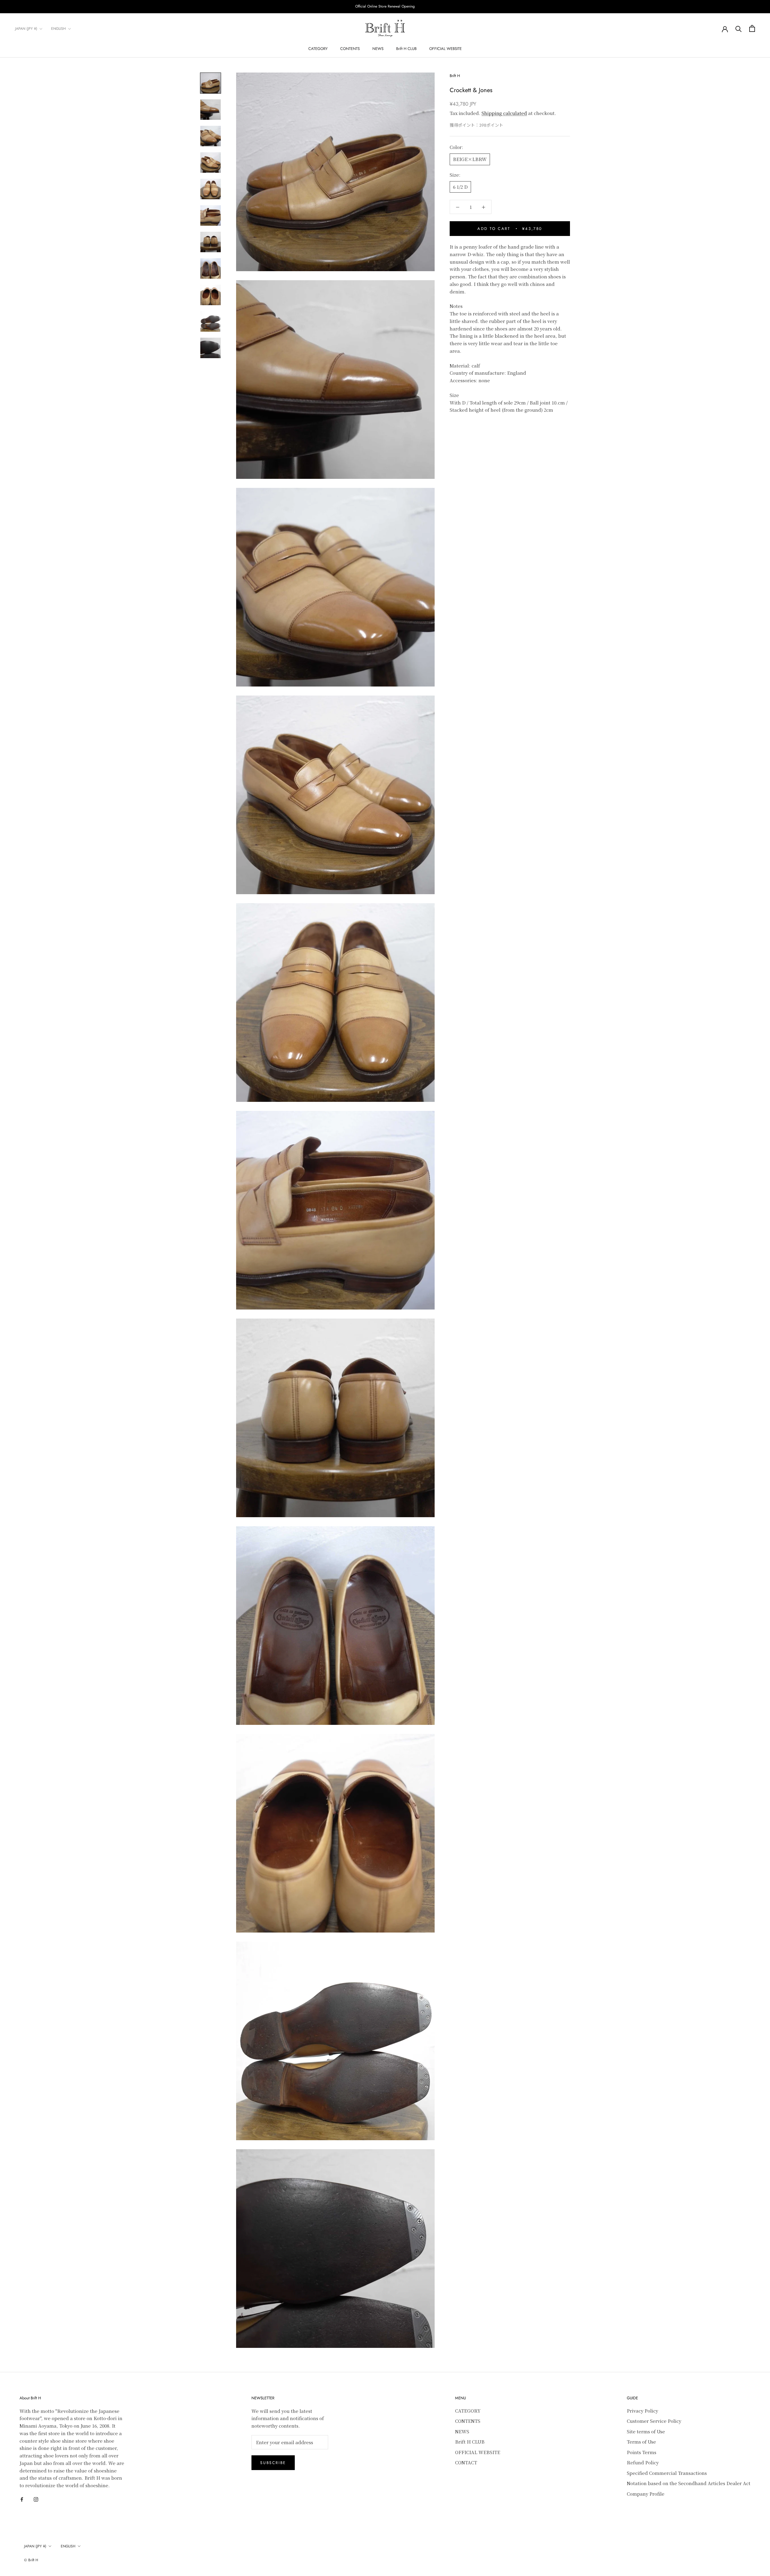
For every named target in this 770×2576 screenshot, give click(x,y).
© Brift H (31, 2560)
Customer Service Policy (654, 2421)
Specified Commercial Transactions (667, 2473)
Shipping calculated (504, 113)
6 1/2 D (460, 187)
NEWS (378, 49)
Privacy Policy (642, 2411)
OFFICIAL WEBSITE (445, 49)
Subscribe (273, 2463)
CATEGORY (318, 49)
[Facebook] (22, 2499)
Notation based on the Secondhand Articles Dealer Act (689, 2483)
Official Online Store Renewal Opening (385, 6)
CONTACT (466, 2462)
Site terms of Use (646, 2431)
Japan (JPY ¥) (26, 29)
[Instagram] (36, 2499)
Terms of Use (641, 2442)
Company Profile (646, 2494)
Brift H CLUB (406, 49)
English (59, 29)
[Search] (739, 28)
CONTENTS (350, 49)
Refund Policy (643, 2462)
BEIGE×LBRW (470, 159)
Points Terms (642, 2452)
